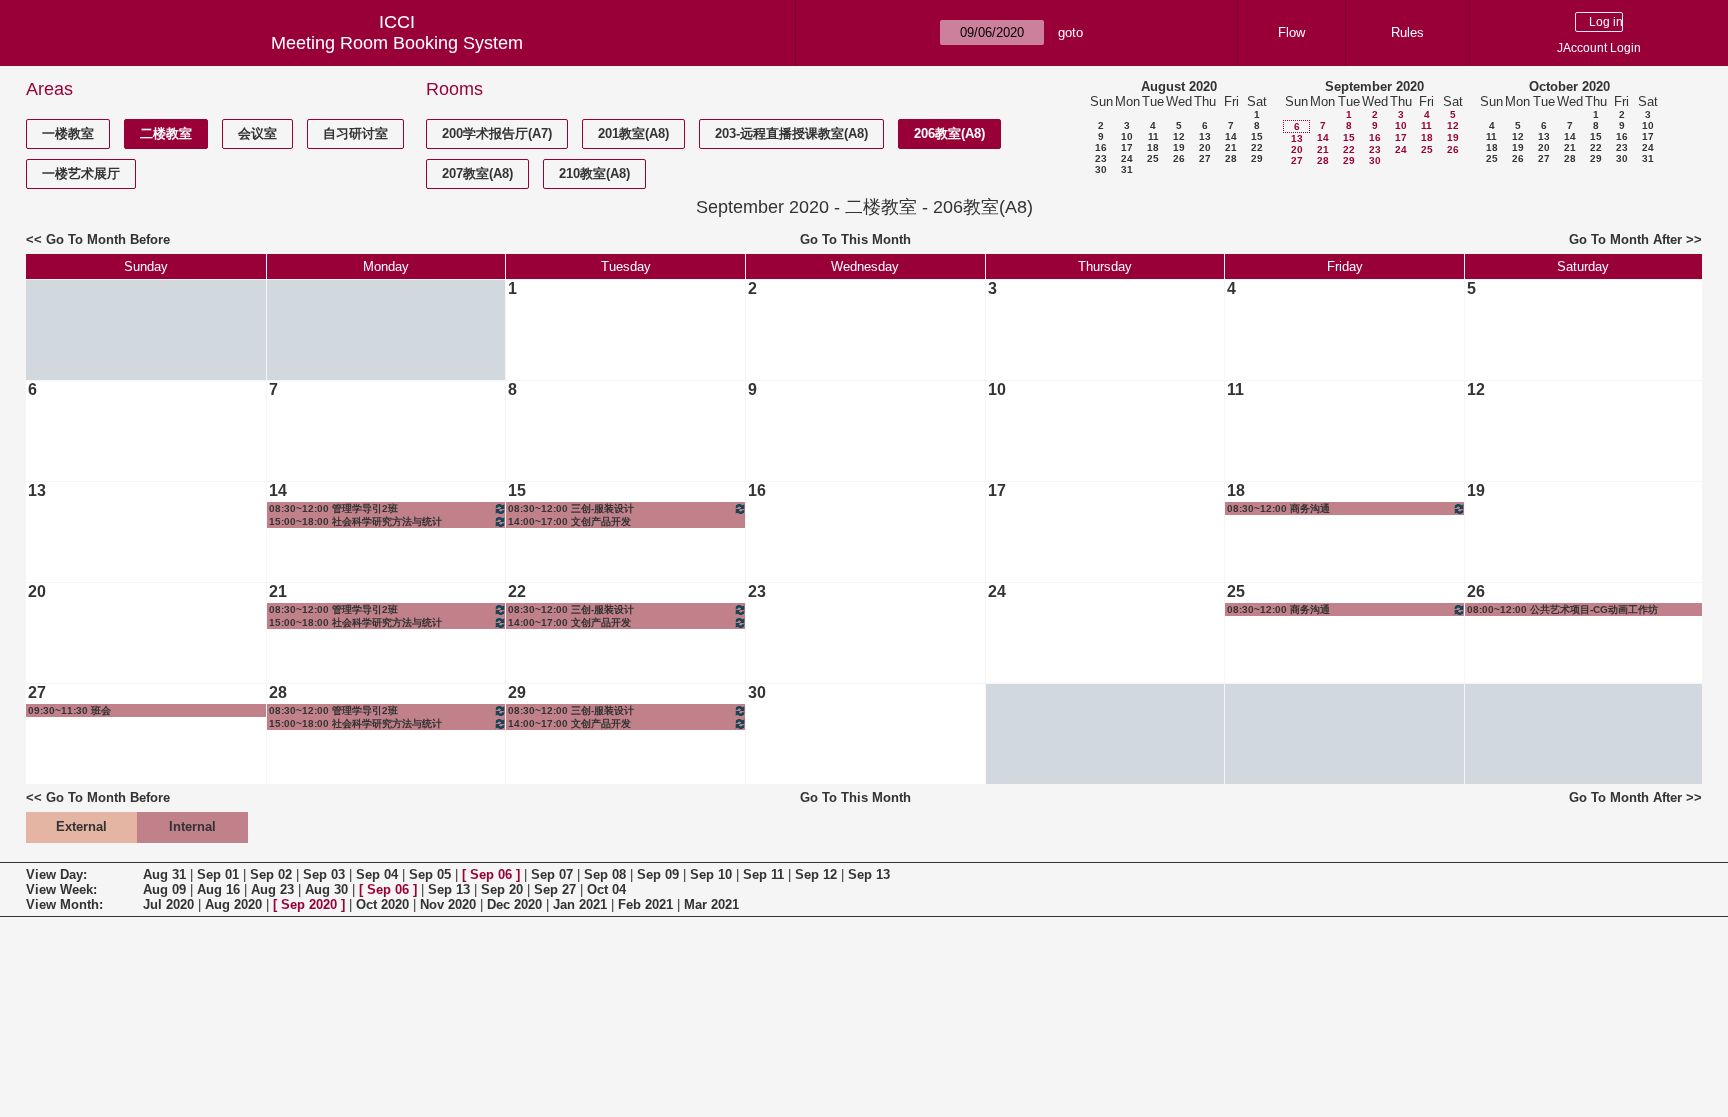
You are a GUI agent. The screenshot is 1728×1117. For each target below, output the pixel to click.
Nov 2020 (448, 904)
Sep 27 (555, 889)
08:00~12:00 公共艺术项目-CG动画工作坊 (1562, 609)
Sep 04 (377, 874)
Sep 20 (502, 889)
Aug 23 (272, 889)
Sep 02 (271, 874)
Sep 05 (430, 874)
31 (1127, 169)
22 (1257, 147)
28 (1231, 158)
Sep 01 (218, 874)
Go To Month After (1625, 239)
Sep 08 (605, 874)
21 (1231, 147)
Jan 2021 (580, 904)
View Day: (56, 874)
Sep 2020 (309, 904)
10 (1127, 136)
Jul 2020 (168, 904)
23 (1101, 158)
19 (1179, 147)
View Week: (61, 889)
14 (1231, 136)
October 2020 (1569, 86)
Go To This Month (855, 239)
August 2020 (1179, 86)
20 (1205, 147)
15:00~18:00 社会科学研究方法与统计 (355, 521)
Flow (1291, 32)
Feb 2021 (645, 904)
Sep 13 (869, 874)
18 (1153, 147)
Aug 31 (164, 874)
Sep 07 (552, 874)
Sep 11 (763, 874)
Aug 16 (218, 889)
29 (1257, 158)
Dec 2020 (514, 904)
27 (1205, 158)
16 (1101, 147)
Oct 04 (606, 889)
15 (1257, 136)
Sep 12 (816, 874)
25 (1153, 158)
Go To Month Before (108, 239)
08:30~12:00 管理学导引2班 (333, 508)
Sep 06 (491, 874)
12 (1179, 136)
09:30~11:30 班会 (69, 710)
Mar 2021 (711, 904)
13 (1205, 136)
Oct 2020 (382, 904)
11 (1153, 136)
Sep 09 (658, 874)
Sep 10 (711, 874)
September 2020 (1374, 86)
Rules (1407, 32)
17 (1127, 147)
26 (1179, 158)
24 (1127, 158)
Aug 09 (164, 889)
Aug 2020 (233, 904)
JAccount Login (1599, 48)
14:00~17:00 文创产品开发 (569, 521)
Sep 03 (324, 874)
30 (1101, 169)
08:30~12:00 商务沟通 (1278, 508)
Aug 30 (326, 889)
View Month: (64, 904)
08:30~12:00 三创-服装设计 (571, 508)
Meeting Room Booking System (397, 43)
